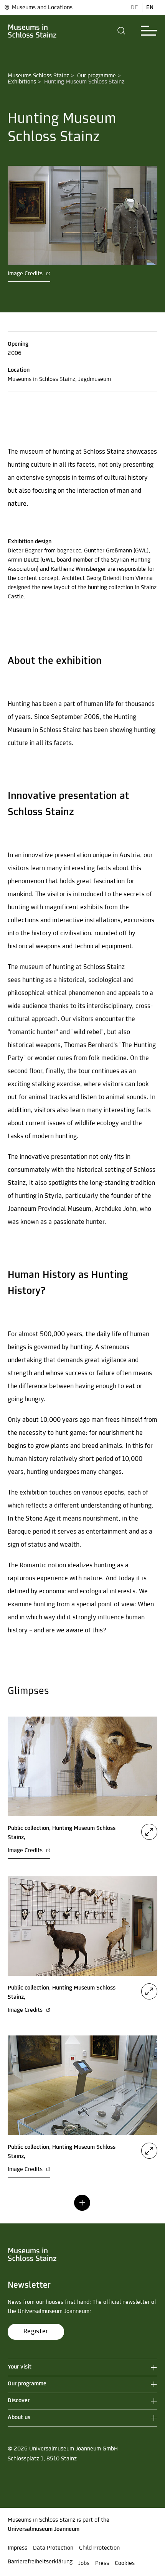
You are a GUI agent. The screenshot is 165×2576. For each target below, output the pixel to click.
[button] (121, 31)
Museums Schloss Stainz (38, 76)
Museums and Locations (42, 8)
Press (102, 2563)
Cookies (125, 2563)
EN (150, 8)
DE (134, 8)
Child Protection (99, 2548)
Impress (17, 2548)
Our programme (97, 76)
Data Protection (53, 2548)
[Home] (32, 31)
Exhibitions (22, 82)
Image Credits (26, 274)
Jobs (84, 2563)
